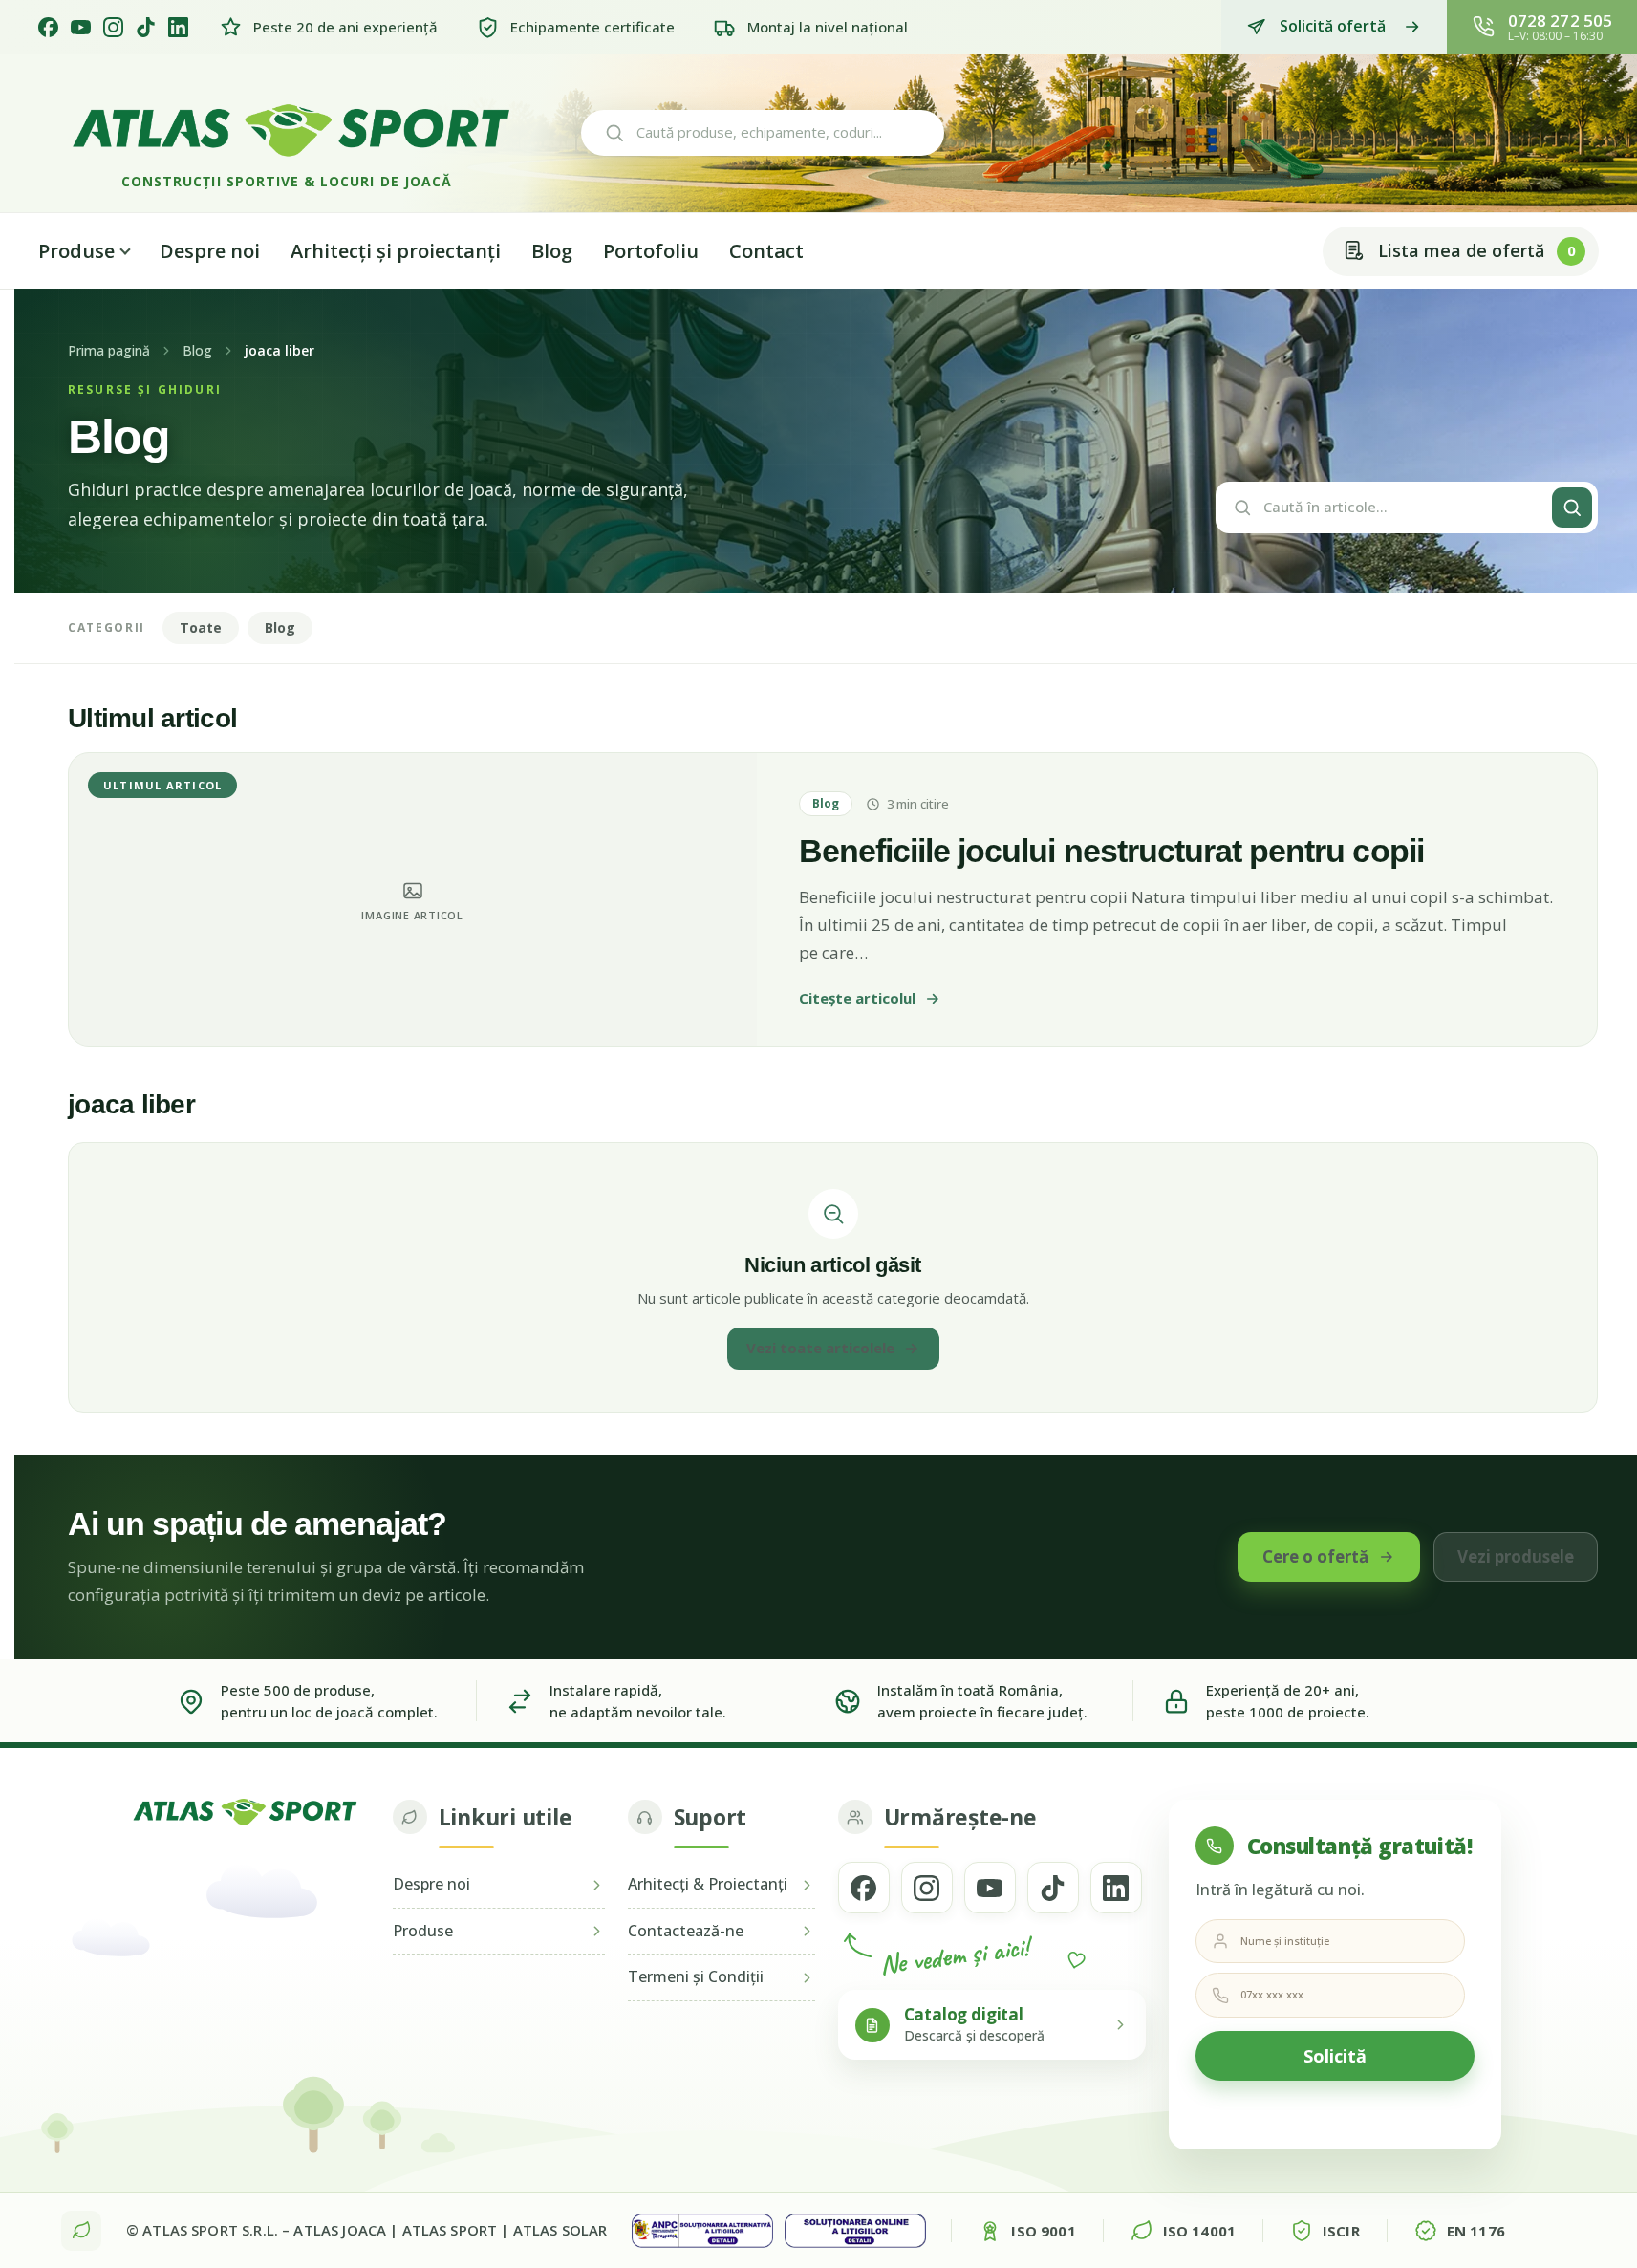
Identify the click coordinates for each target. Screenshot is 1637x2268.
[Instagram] (113, 27)
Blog (552, 251)
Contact (766, 251)
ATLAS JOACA (340, 2230)
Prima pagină (109, 351)
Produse (76, 251)
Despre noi (210, 251)
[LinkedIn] (178, 27)
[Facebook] (48, 27)
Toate (201, 627)
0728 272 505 (1560, 21)
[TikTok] (146, 27)
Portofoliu (651, 251)
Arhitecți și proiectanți (396, 251)
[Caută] (1572, 508)
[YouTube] (81, 27)
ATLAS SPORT (450, 2230)
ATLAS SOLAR (560, 2230)
